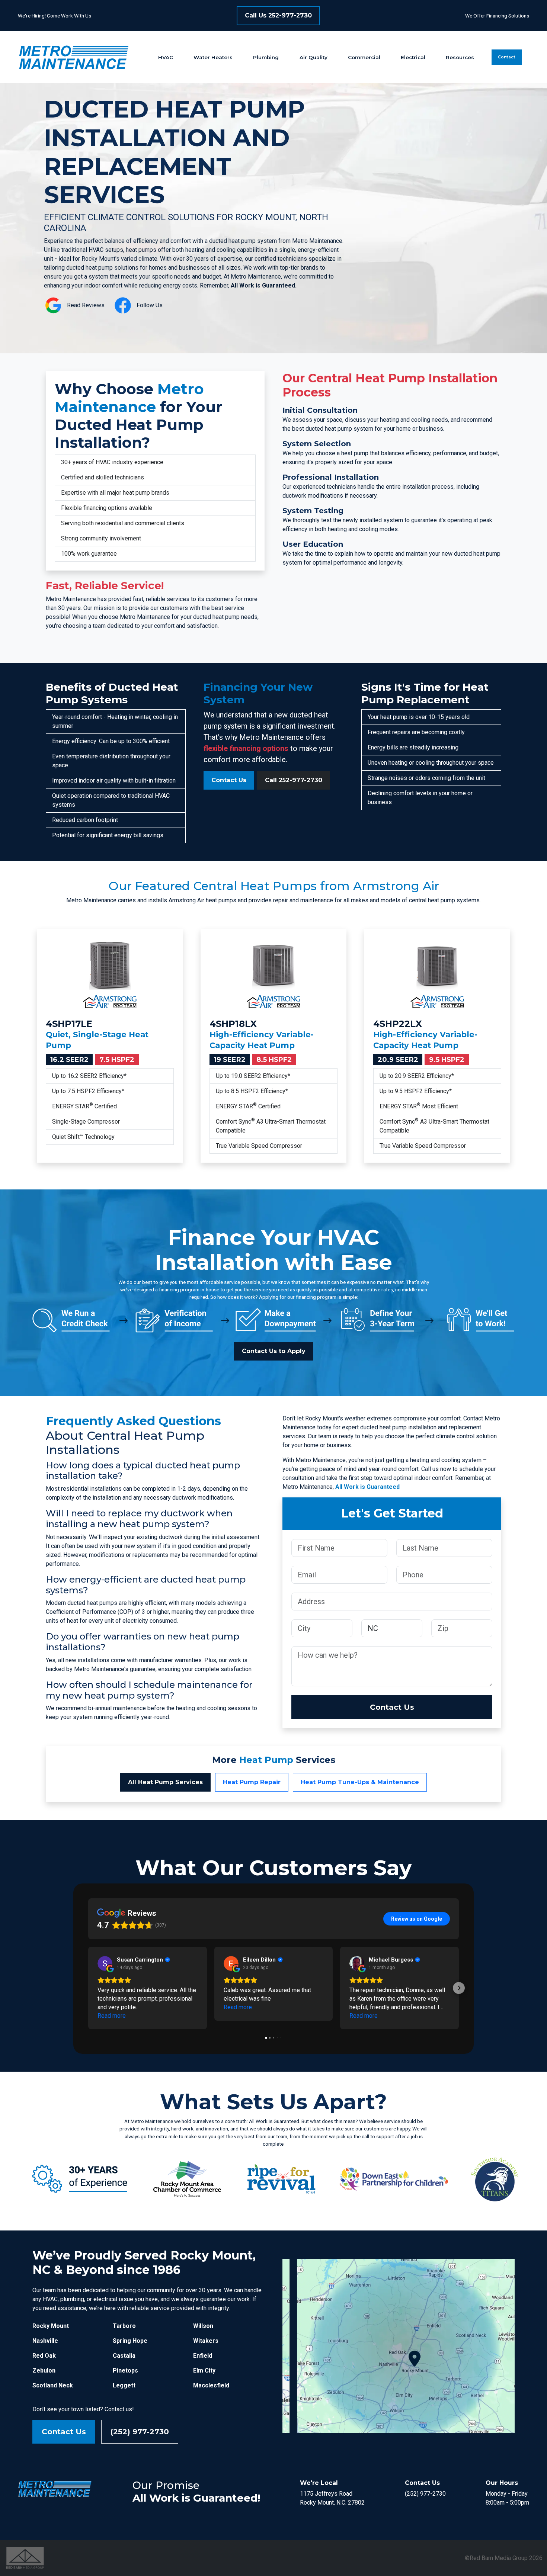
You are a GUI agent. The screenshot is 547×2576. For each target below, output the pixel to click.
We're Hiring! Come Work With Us (55, 16)
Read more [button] (112, 2016)
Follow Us (150, 305)
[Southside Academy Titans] (494, 2178)
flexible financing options (246, 748)
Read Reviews (86, 305)
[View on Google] (105, 1963)
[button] (88, 1988)
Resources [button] (460, 57)
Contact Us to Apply (274, 1351)
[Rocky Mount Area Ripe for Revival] (281, 2178)
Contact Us (229, 780)
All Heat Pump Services (165, 1782)
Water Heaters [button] (213, 57)
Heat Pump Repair (252, 1782)
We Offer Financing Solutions (497, 16)
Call (294, 780)
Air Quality (314, 57)
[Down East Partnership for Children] (393, 2178)
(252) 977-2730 (140, 2432)
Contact (507, 57)
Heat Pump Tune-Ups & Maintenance (360, 1782)
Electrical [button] (413, 57)
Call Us (278, 15)
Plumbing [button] (266, 57)
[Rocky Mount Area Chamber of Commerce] (187, 2178)
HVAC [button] (166, 57)
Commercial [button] (364, 57)
